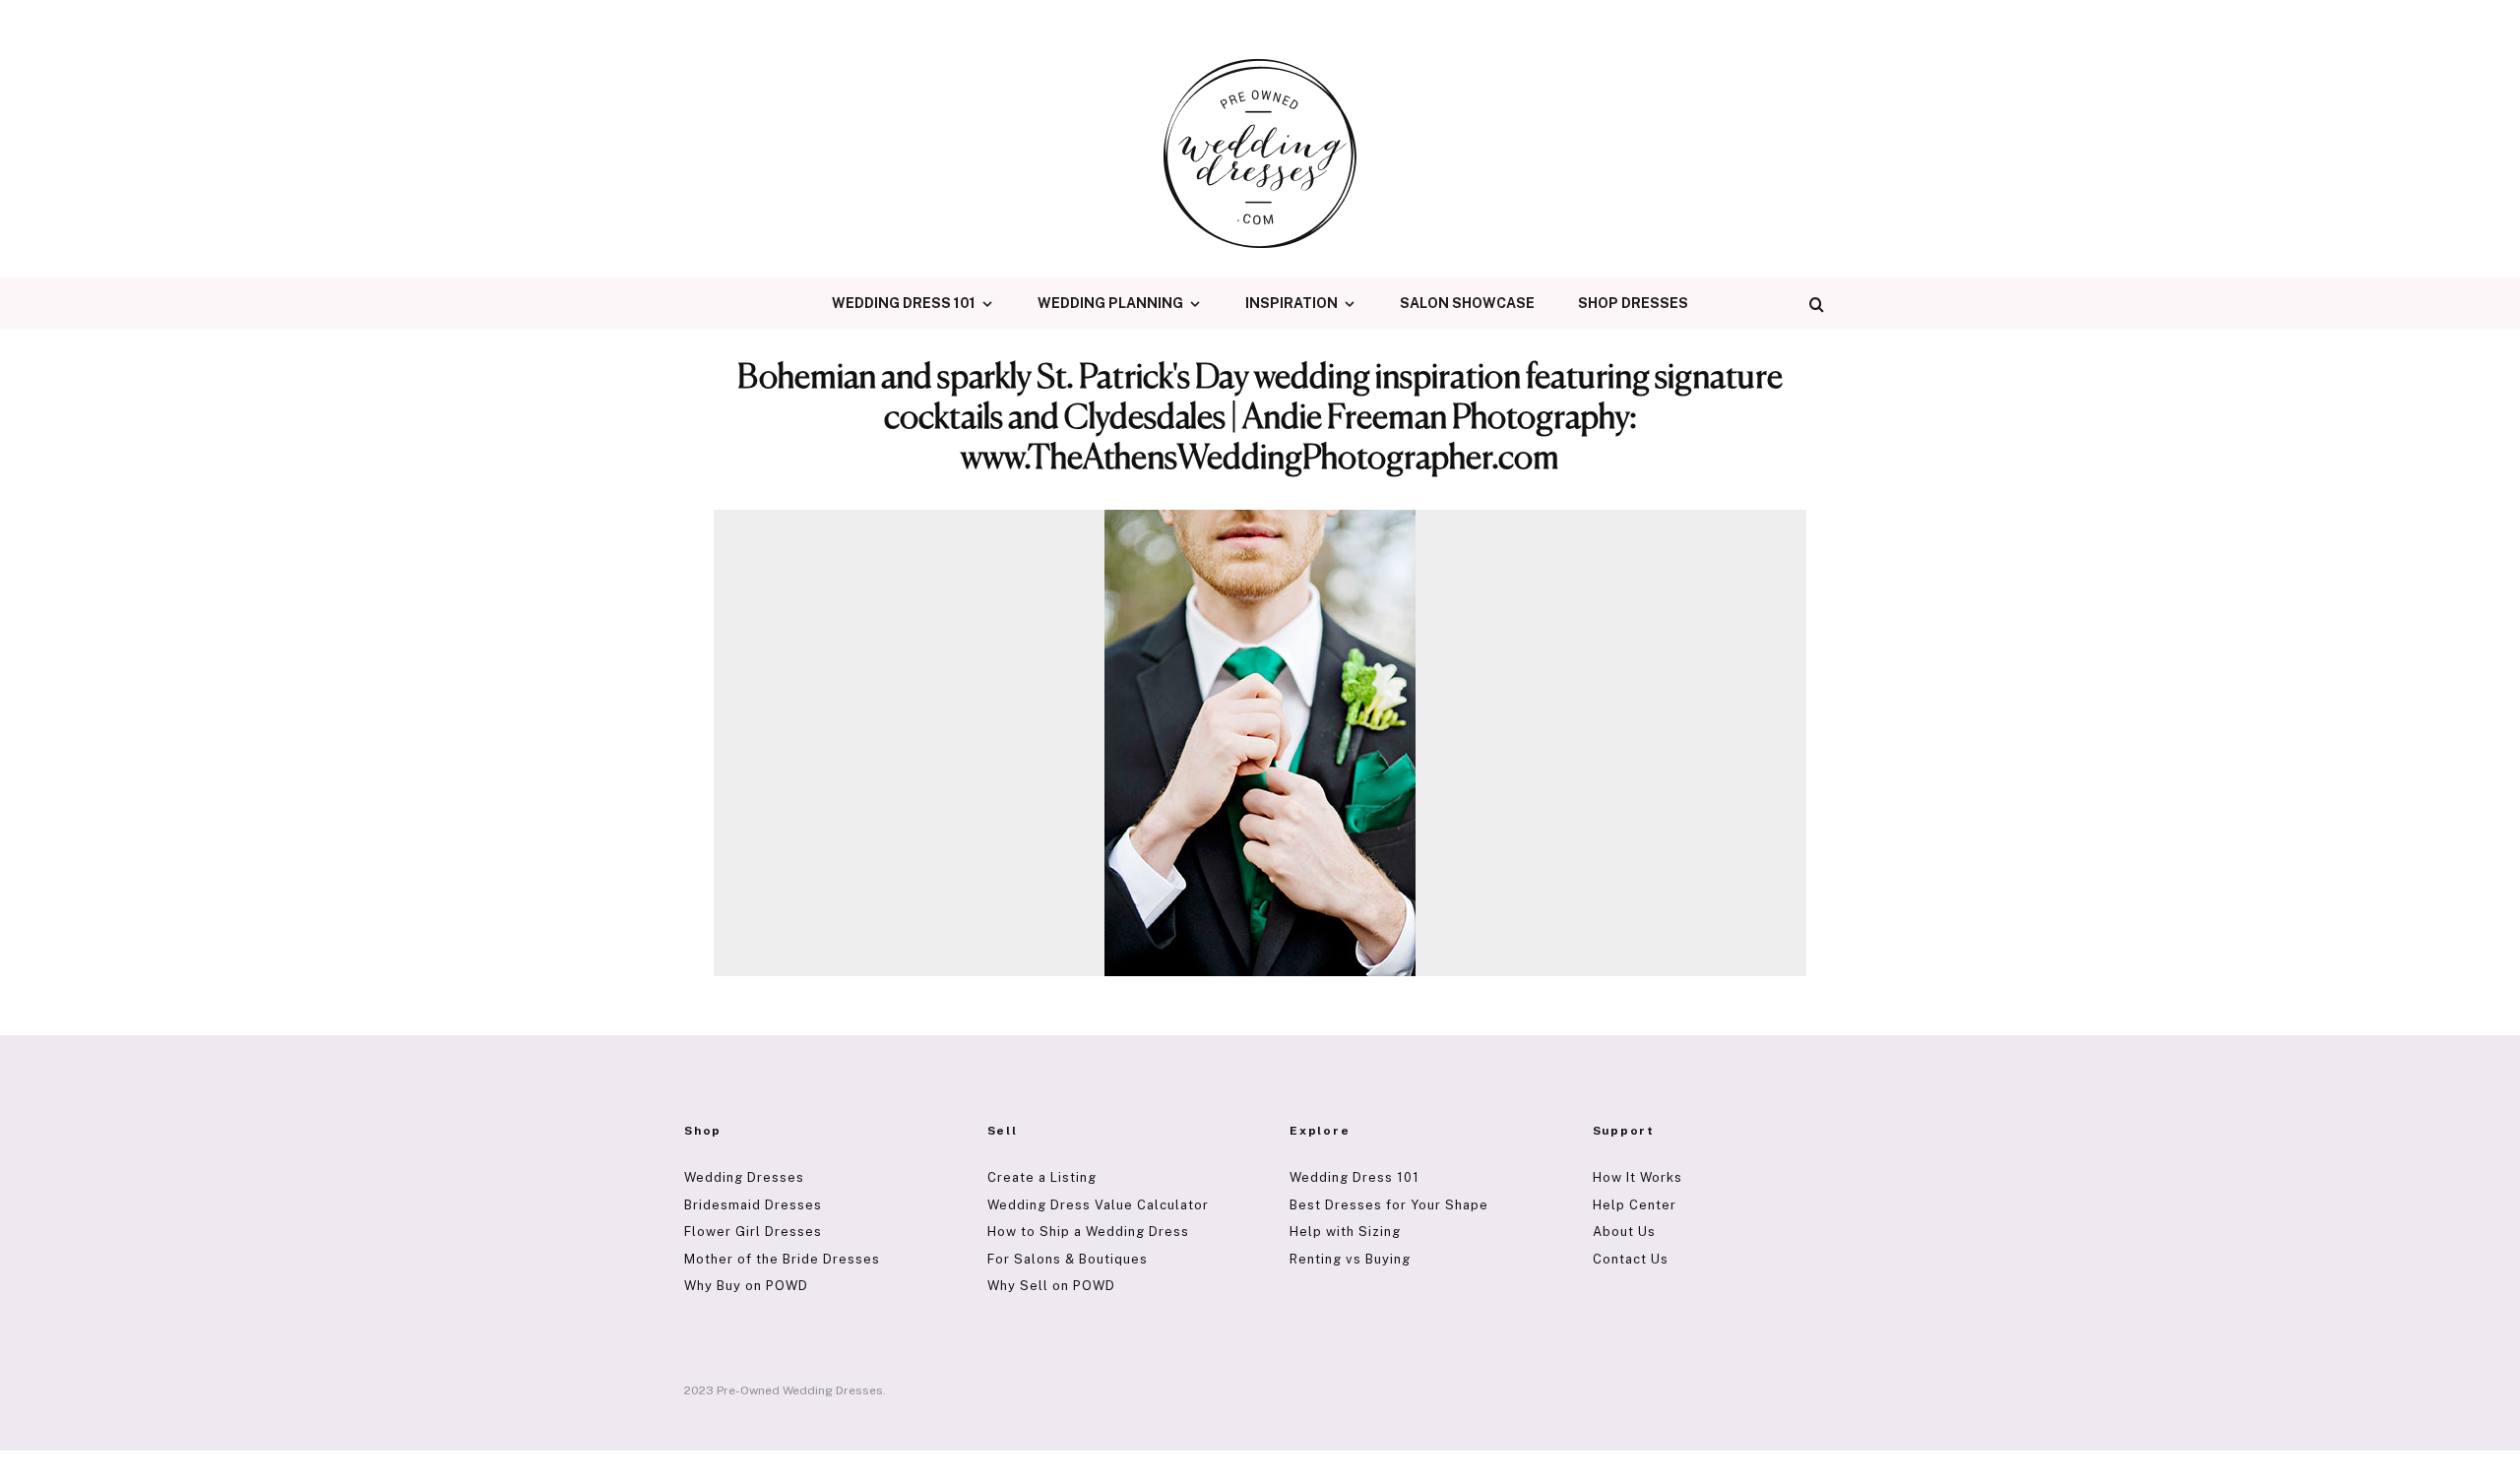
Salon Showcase (1467, 303)
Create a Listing (1042, 1177)
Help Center (1635, 1205)
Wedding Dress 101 (904, 303)
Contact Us (1631, 1259)
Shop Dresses (1633, 303)
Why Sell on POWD (1051, 1286)
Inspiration (1291, 303)
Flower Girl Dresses (753, 1232)
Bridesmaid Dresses (753, 1205)
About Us (1624, 1232)
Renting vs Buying (1350, 1259)
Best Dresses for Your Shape (1389, 1205)
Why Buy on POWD (746, 1286)
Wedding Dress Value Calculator (1098, 1205)
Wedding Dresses (744, 1177)
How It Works (1638, 1177)
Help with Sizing (1345, 1232)
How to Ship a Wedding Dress (1088, 1232)
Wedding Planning (1110, 303)
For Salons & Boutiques (1068, 1259)
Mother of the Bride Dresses (782, 1259)
